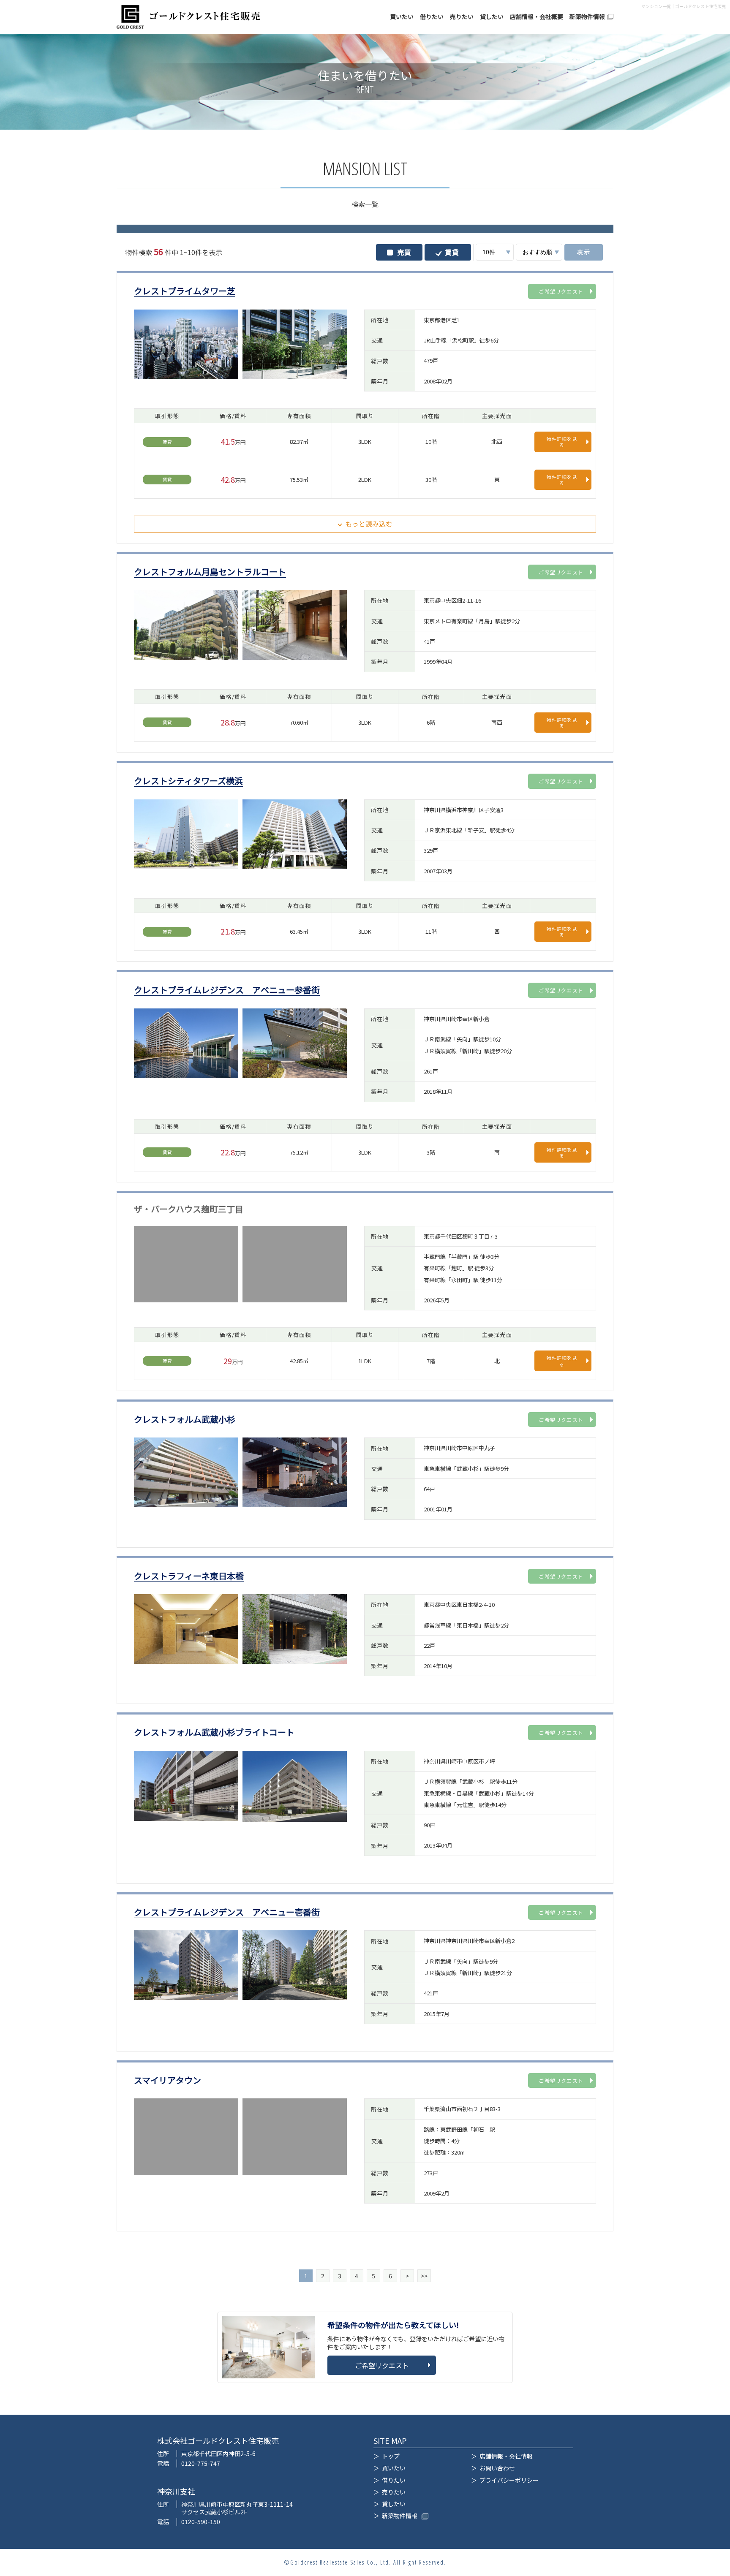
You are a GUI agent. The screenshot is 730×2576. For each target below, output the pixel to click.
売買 (404, 252)
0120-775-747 (201, 2463)
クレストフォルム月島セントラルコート (210, 572)
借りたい (432, 17)
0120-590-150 (201, 2522)
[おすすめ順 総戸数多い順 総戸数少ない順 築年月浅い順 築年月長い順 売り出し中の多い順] (539, 252)
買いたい (402, 17)
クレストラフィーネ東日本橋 (189, 1576)
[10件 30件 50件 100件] (495, 252)
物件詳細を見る (562, 442)
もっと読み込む (369, 524)
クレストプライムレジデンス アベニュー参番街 (227, 990)
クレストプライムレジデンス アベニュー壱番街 (227, 1912)
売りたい (462, 17)
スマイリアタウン (168, 2080)
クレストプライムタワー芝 (185, 291)
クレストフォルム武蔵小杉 (185, 1420)
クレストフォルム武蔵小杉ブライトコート (214, 1732)
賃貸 (452, 252)
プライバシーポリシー (509, 2480)
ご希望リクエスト (561, 291)
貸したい (492, 17)
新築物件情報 (587, 17)
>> (424, 2276)
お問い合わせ (497, 2468)
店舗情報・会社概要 (537, 17)
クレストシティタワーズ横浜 (188, 781)
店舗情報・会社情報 (506, 2456)
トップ (391, 2456)
